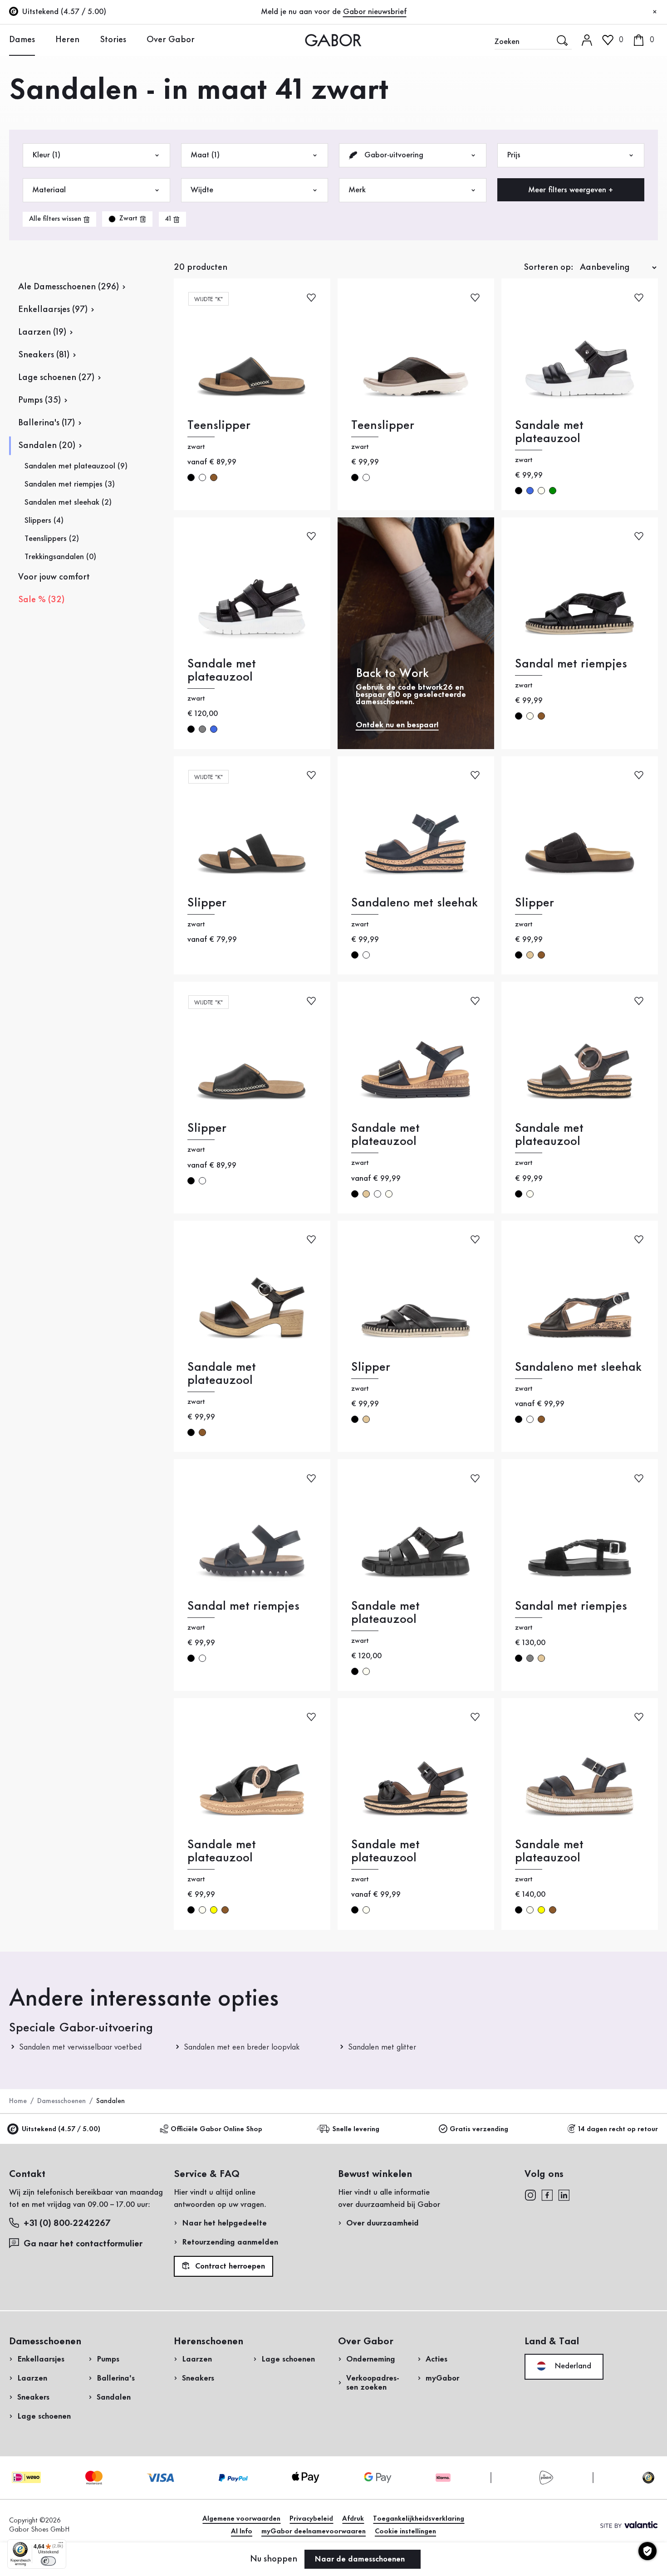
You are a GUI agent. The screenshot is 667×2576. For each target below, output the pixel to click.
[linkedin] (564, 2194)
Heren (67, 40)
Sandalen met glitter (382, 2047)
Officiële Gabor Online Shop (216, 2129)
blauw (530, 491)
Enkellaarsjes (41, 2359)
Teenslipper (219, 426)
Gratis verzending (479, 2129)
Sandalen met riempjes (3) (70, 484)
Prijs (514, 155)
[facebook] (547, 2194)
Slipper (207, 903)
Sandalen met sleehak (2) (68, 502)
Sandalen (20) (47, 446)
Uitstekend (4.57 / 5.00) (61, 2129)
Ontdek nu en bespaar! (397, 725)
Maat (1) (205, 155)
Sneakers (33, 2397)
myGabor (442, 2378)
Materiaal (49, 190)
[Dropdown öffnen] (42, 39)
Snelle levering (356, 2129)
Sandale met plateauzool (549, 432)
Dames (22, 40)
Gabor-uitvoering (393, 155)
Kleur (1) (46, 155)
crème (541, 491)
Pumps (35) (39, 400)
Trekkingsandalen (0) (60, 557)
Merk (357, 190)
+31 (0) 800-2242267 (67, 2224)
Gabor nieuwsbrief (375, 12)
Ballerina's (116, 2378)
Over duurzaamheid (383, 2223)
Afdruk (353, 2519)
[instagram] (530, 2194)
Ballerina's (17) (47, 423)
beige (530, 955)
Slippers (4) (44, 521)
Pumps (108, 2359)
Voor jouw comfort (54, 577)
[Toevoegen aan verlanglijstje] (311, 297)
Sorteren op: (549, 268)
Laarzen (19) (42, 332)
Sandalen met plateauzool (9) (76, 466)
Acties (436, 2359)
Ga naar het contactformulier (84, 2244)
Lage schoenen (44, 2416)
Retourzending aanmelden (230, 2242)
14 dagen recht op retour (618, 2129)
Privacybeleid (311, 2519)
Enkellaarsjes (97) (53, 310)
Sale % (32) (41, 600)
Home (18, 2101)
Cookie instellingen (405, 2532)
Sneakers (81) (44, 355)
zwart (191, 477)
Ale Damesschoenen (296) (69, 287)
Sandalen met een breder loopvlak (242, 2047)
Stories (113, 40)
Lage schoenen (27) (56, 378)
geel (214, 1910)
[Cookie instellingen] (647, 2551)
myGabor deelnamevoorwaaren (314, 2532)
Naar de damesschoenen (361, 2559)
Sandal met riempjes (571, 664)
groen (553, 491)
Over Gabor (171, 40)
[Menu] (61, 2545)
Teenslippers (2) (52, 539)
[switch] (48, 2561)
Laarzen (32, 2378)
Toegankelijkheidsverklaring (419, 2519)
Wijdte (202, 190)
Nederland (572, 2366)
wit (202, 477)
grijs (202, 729)
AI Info (242, 2532)
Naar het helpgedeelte (224, 2223)
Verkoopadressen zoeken (373, 2383)
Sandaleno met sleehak (414, 903)
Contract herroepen (229, 2267)
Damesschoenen (61, 2101)
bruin (214, 477)
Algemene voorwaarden (241, 2519)
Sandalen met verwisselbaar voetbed (80, 2047)
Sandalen (114, 2397)
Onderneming (371, 2359)
